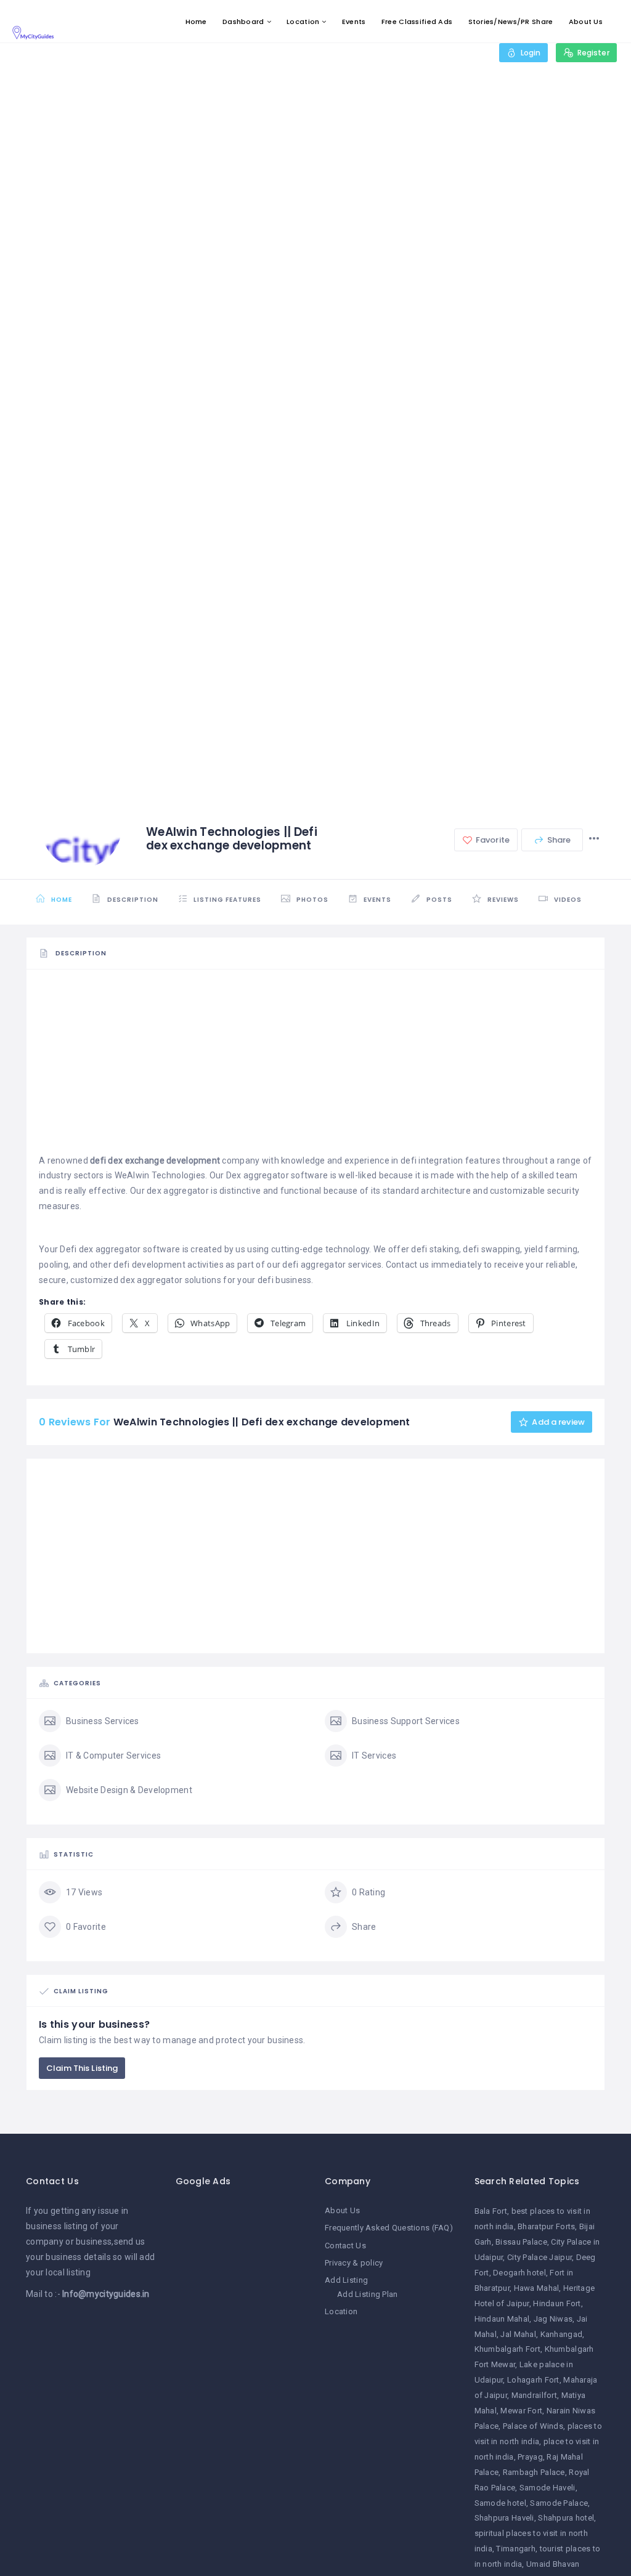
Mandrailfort (534, 2395)
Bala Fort (491, 2211)
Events (354, 22)
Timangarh (516, 2549)
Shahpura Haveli (504, 2518)
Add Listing (346, 2280)
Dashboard (243, 22)
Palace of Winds (533, 2426)
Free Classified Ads (417, 22)
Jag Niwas (553, 2319)
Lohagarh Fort (533, 2380)
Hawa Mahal (537, 2288)
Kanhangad (562, 2334)
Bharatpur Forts (546, 2226)
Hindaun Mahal (502, 2319)
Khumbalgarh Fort (507, 2349)
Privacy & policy (354, 2263)
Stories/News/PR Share (511, 22)
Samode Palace (559, 2503)
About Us (586, 22)
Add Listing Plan (367, 2294)
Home (196, 22)
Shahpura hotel (566, 2518)
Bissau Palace (521, 2242)
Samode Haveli (548, 2488)
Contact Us (345, 2246)
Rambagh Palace (534, 2472)
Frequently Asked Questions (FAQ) (389, 2228)
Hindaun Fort (557, 2303)
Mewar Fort (521, 2411)
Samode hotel (500, 2503)
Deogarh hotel (519, 2273)
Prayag (530, 2457)
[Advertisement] (315, 1067)
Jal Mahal (518, 2334)
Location (303, 22)
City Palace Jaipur (539, 2257)
